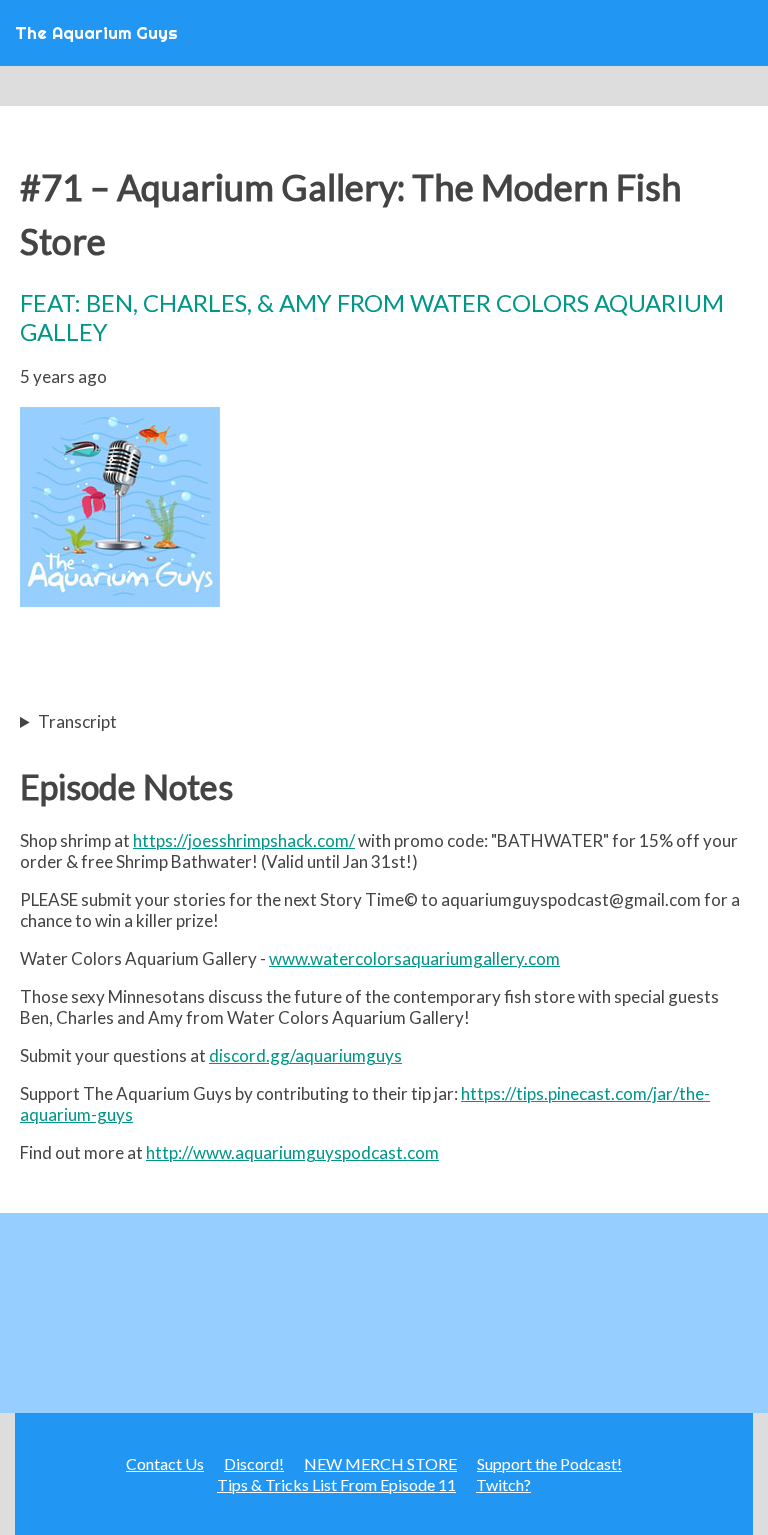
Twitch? (503, 1484)
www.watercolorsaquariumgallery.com (414, 958)
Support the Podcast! (549, 1463)
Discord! (254, 1463)
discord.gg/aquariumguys (305, 1055)
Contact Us (165, 1463)
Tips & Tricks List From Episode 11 (336, 1484)
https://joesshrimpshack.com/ (244, 840)
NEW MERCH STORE (380, 1463)
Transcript (77, 721)
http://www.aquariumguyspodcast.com (292, 1152)
